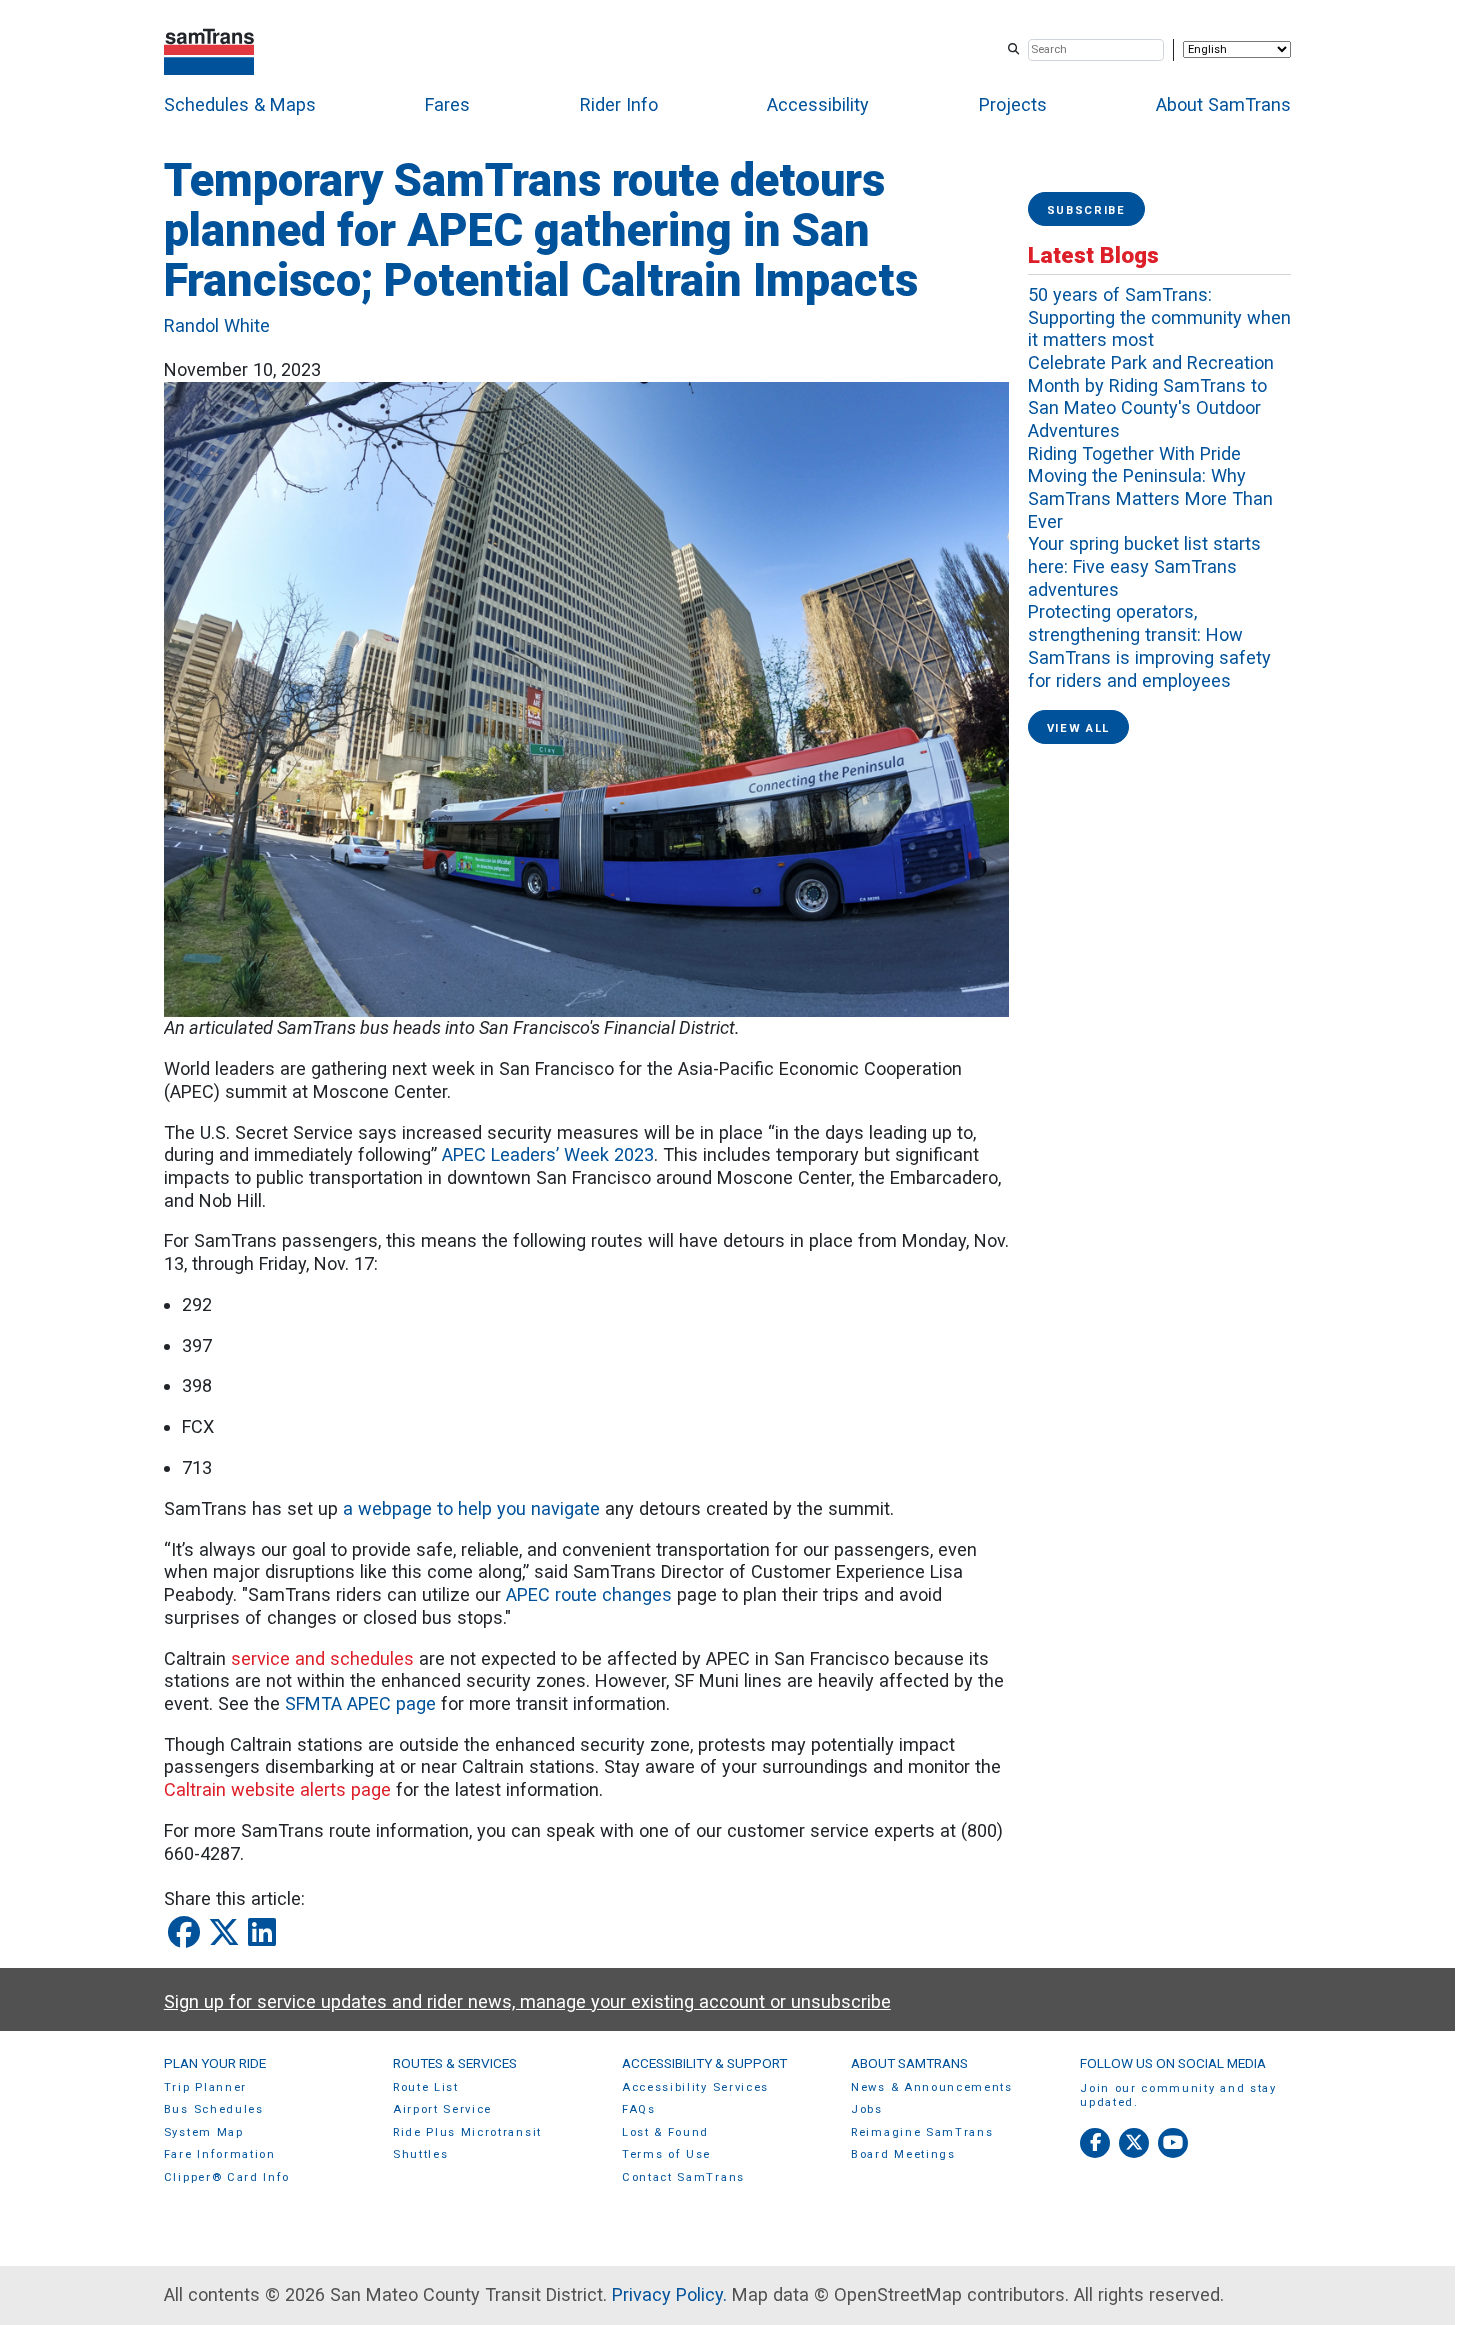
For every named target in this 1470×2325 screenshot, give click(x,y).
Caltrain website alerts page (277, 1789)
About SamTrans (1223, 104)
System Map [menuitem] (204, 2132)
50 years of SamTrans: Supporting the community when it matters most (1159, 317)
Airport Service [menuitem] (442, 2109)
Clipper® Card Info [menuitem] (227, 2177)
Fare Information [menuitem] (220, 2154)
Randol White (217, 325)
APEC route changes (589, 1594)
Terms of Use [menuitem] (666, 2154)
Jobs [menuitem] (867, 2109)
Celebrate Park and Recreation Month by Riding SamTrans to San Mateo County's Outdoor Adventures (1151, 396)
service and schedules (322, 1658)
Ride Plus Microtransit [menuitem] (467, 2132)
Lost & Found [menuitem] (665, 2132)
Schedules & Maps (240, 104)
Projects (1013, 104)
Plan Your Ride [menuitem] (215, 2063)
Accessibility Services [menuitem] (695, 2087)
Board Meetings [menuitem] (903, 2154)
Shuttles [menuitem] (420, 2154)
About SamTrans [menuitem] (909, 2063)
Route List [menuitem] (426, 2087)
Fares (447, 104)
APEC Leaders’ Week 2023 (548, 1154)
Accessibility (818, 104)
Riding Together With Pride (1134, 453)
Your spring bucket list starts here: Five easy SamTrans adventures (1144, 566)
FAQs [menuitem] (639, 2109)
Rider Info (619, 104)
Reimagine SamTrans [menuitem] (922, 2132)
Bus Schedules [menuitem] (214, 2109)
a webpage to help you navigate (471, 1508)
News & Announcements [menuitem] (932, 2087)
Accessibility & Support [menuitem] (704, 2063)
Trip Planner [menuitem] (205, 2087)
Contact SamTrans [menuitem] (683, 2177)
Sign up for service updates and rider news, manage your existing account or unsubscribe (527, 2001)
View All (1078, 728)
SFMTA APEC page (360, 1703)
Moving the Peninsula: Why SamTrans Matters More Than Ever (1150, 498)
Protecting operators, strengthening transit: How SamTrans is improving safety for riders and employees (1149, 645)
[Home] (209, 49)
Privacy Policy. (669, 2294)
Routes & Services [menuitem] (455, 2063)
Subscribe (1086, 210)
